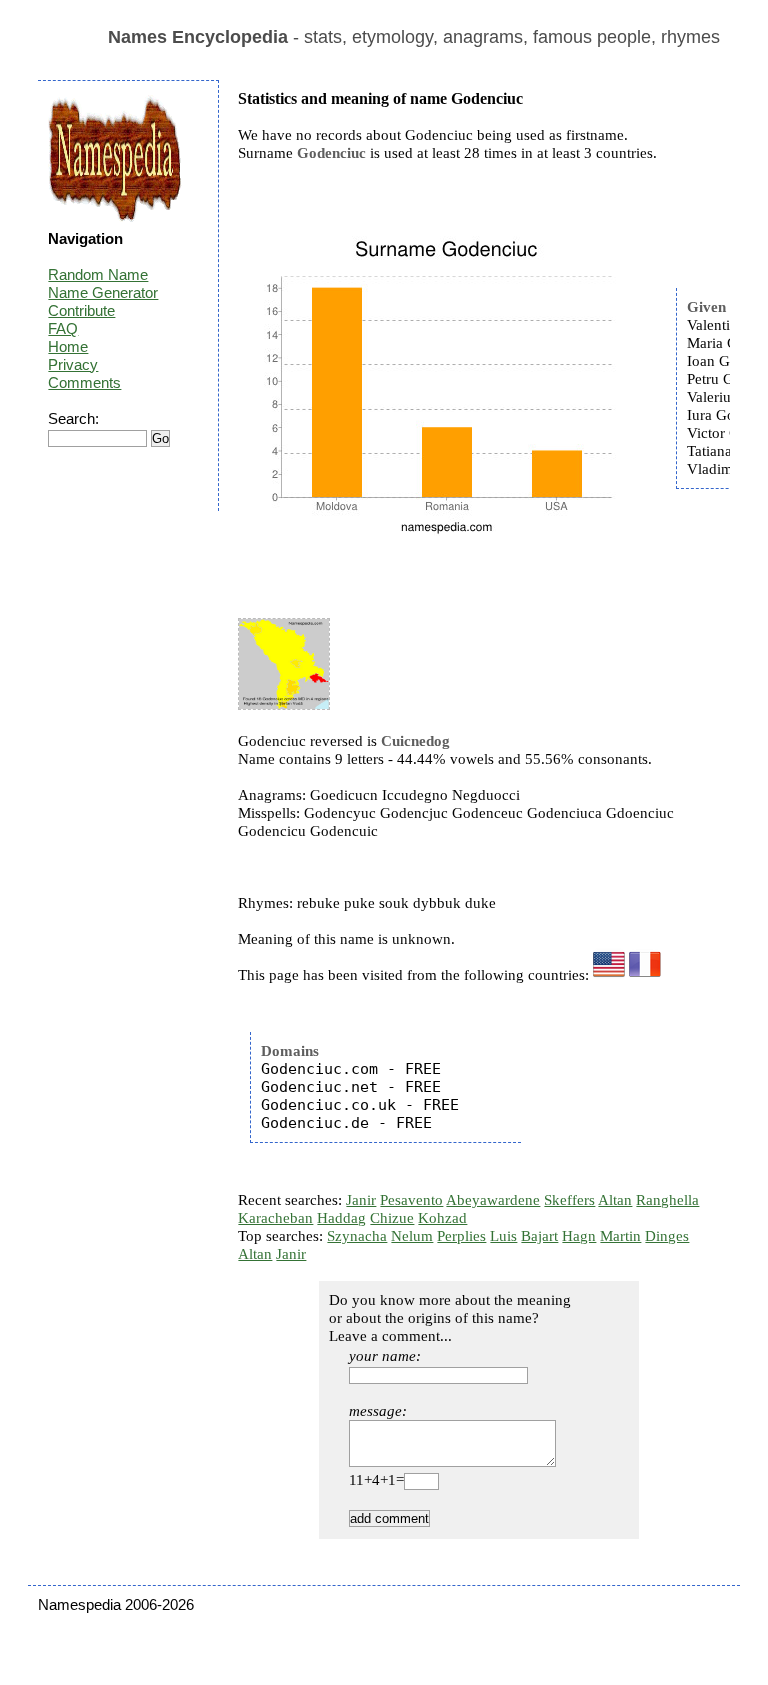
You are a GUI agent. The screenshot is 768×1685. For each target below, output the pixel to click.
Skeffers (569, 1200)
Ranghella (667, 1200)
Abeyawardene (493, 1200)
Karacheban (275, 1218)
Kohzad (442, 1218)
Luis (503, 1236)
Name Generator (103, 292)
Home (68, 346)
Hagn (579, 1236)
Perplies (461, 1236)
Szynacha (357, 1236)
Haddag (341, 1218)
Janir (361, 1200)
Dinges (667, 1236)
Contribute (81, 310)
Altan (615, 1200)
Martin (620, 1236)
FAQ (63, 328)
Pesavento (411, 1200)
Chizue (392, 1218)
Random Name (98, 274)
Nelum (412, 1236)
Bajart (539, 1236)
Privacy (73, 364)
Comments (84, 382)
